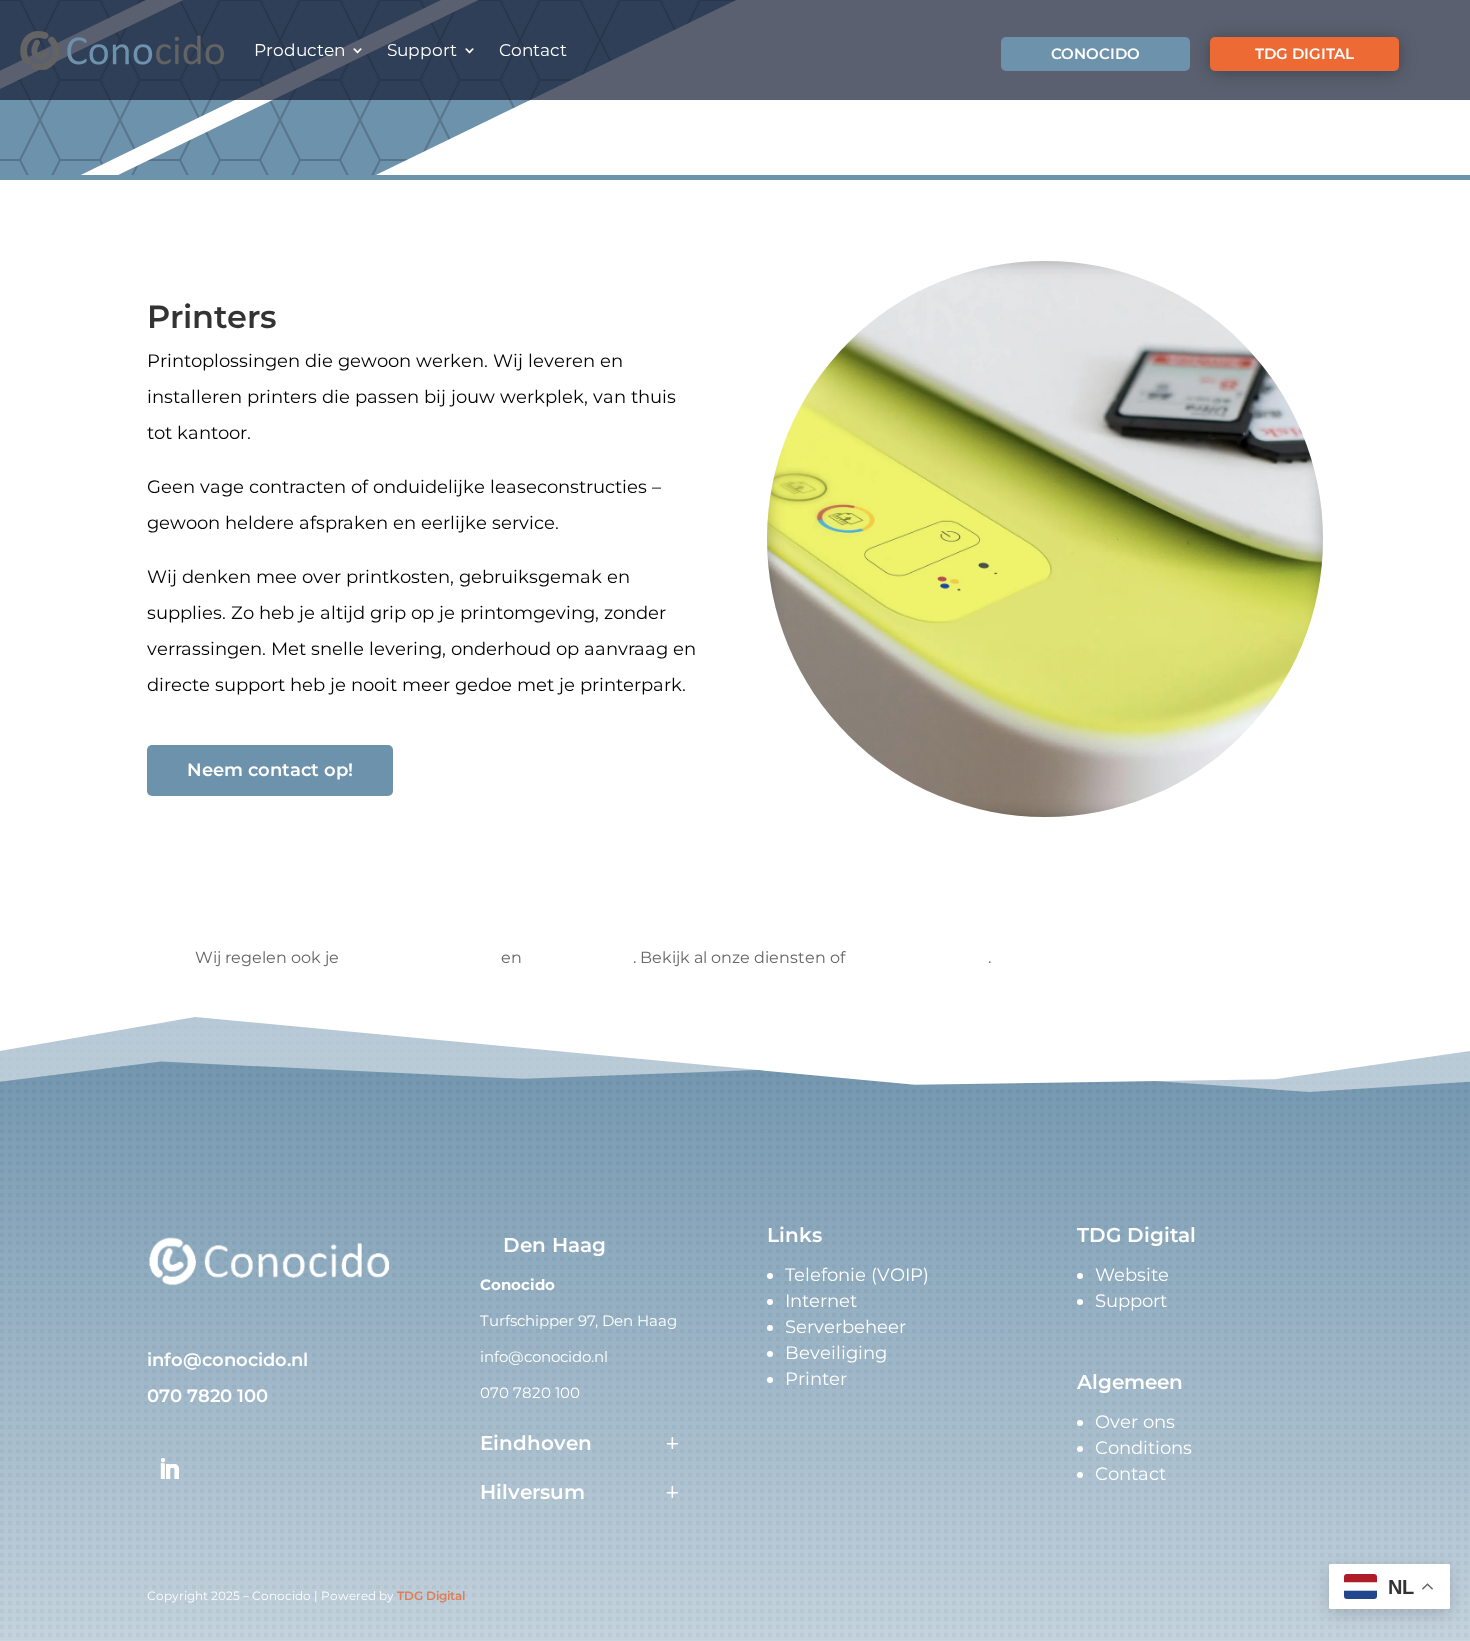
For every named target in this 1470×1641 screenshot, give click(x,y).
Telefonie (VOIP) (857, 1275)
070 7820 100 (207, 1396)
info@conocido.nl (227, 1360)
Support (422, 50)
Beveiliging (836, 1353)
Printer (816, 1379)
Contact (533, 50)
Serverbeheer (845, 1327)
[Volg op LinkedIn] (169, 1469)
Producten (299, 50)
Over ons (1135, 1422)
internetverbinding (420, 957)
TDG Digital (431, 1595)
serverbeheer (579, 957)
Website (1132, 1275)
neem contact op (918, 957)
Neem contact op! (270, 770)
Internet (821, 1301)
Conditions (1143, 1448)
